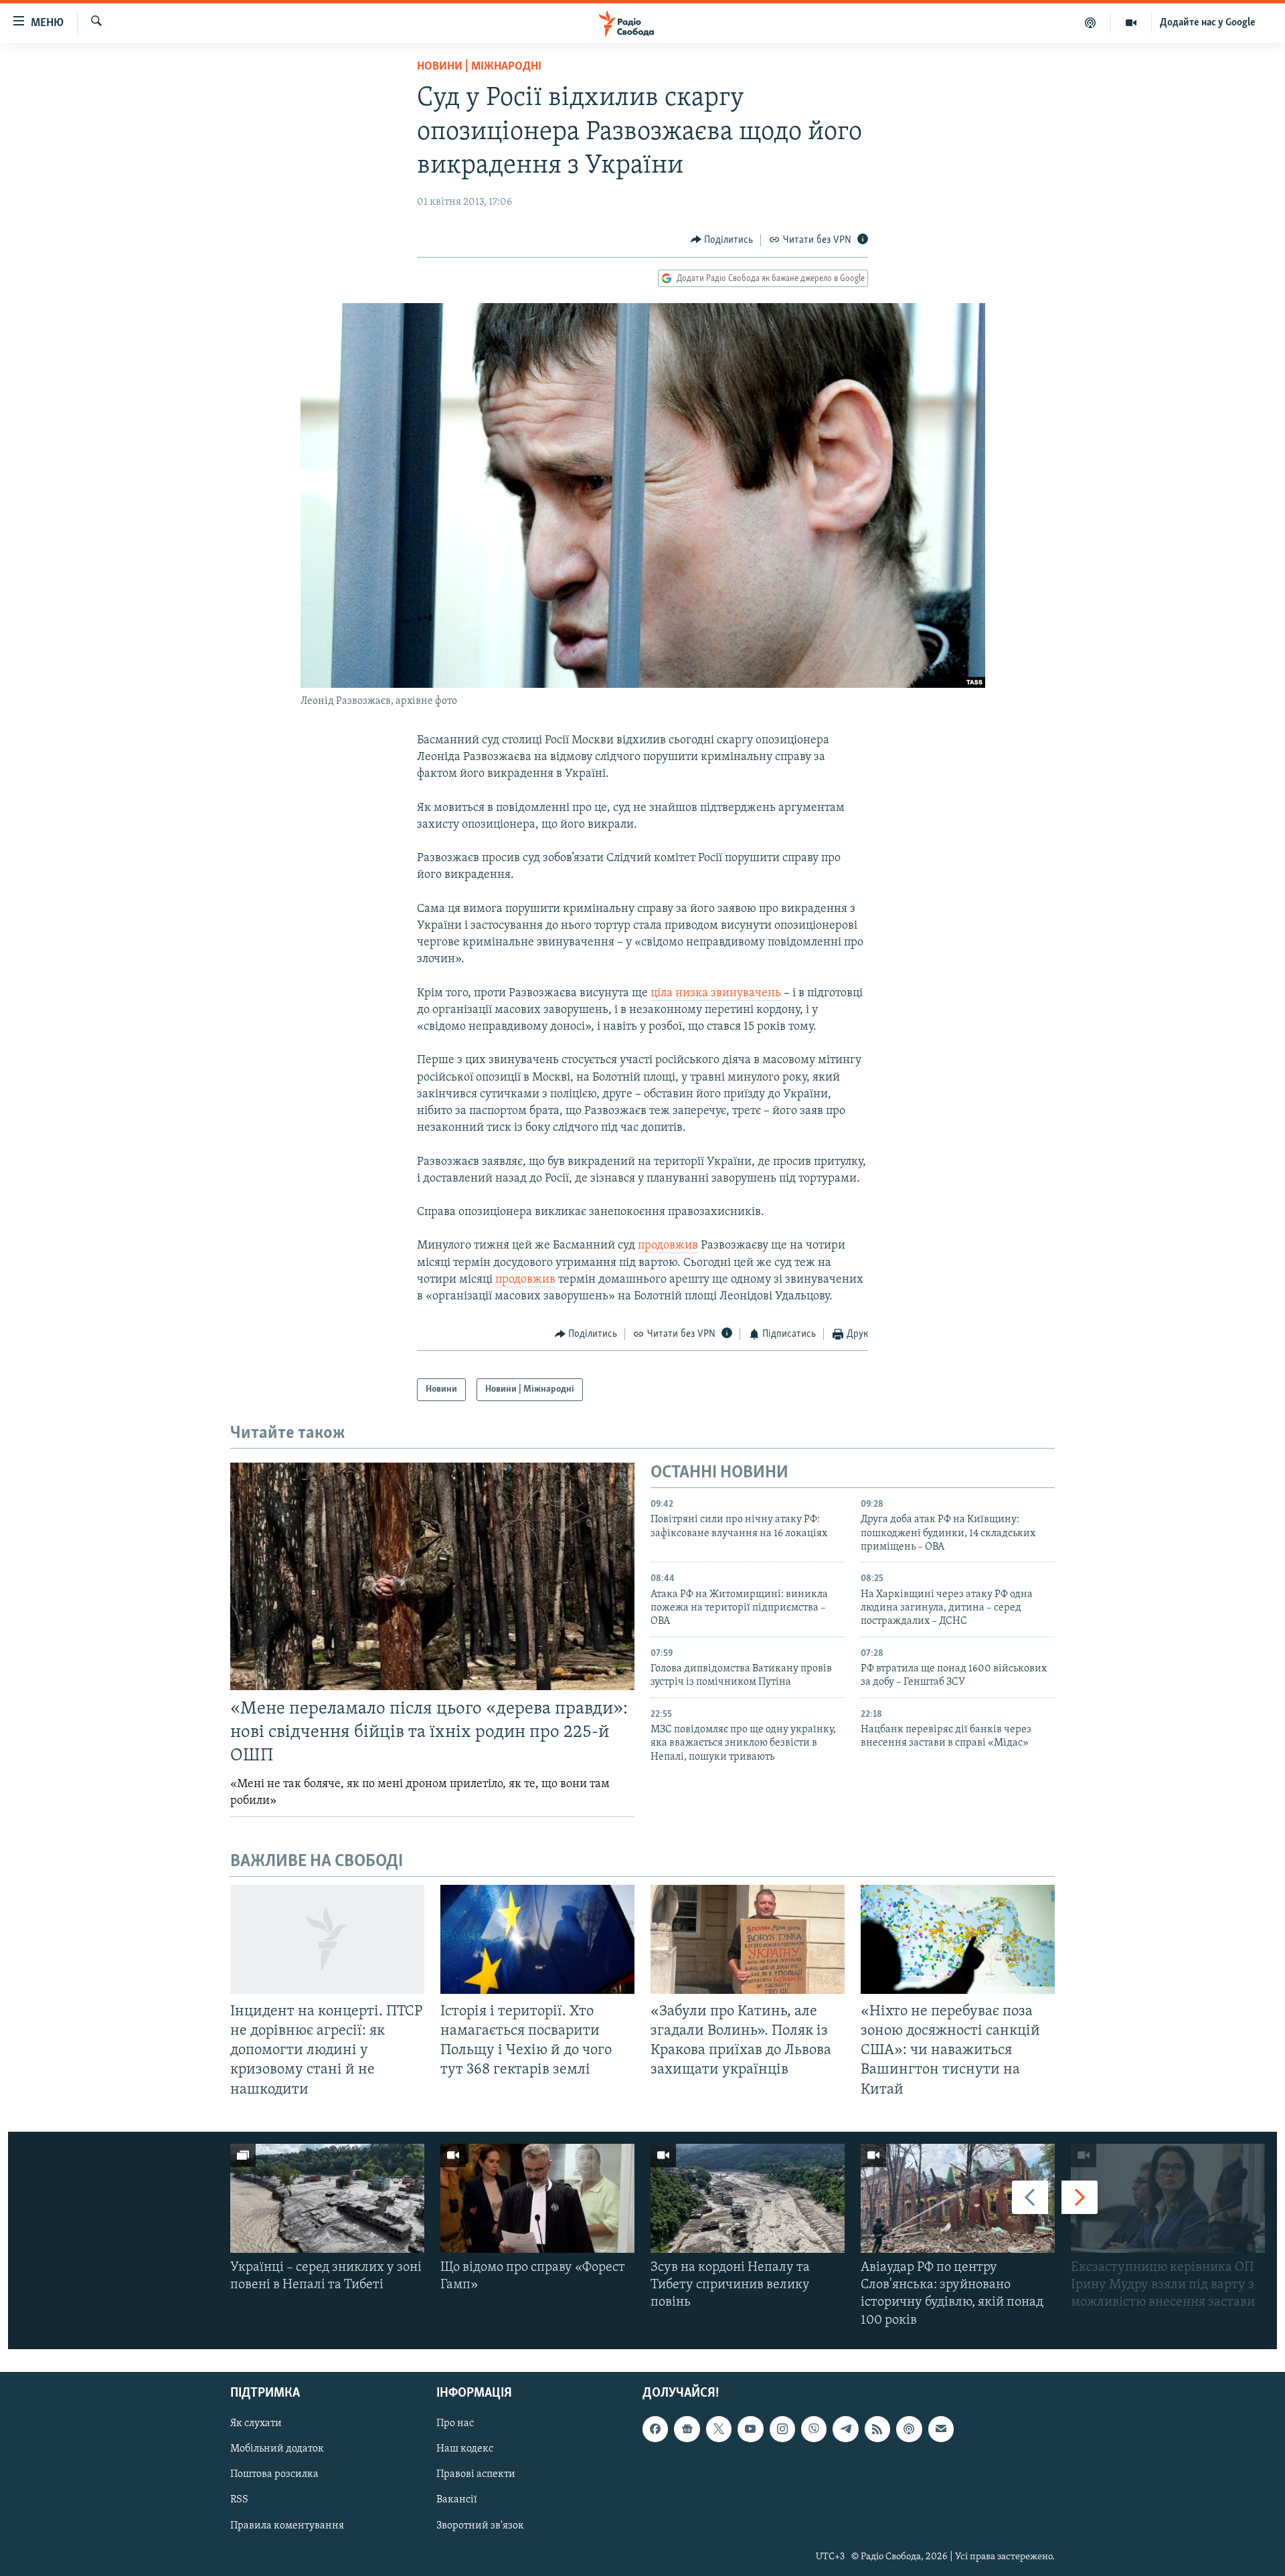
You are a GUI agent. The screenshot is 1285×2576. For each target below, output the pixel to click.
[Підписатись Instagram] (782, 2429)
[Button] (722, 240)
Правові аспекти (476, 2474)
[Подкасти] (1091, 23)
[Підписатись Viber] (814, 2429)
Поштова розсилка (274, 2474)
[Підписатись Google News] (687, 2429)
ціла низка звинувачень (716, 994)
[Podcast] (909, 2429)
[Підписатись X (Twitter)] (719, 2429)
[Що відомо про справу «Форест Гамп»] (537, 2198)
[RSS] (877, 2429)
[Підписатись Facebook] (655, 2429)
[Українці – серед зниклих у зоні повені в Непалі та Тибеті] (327, 2198)
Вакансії (457, 2500)
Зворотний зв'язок (480, 2525)
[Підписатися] (941, 2429)
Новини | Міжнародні (479, 67)
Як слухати (256, 2423)
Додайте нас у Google (1208, 23)
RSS (239, 2500)
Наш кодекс (465, 2449)
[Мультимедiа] (1131, 23)
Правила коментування (287, 2525)
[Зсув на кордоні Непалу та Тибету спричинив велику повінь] (748, 2198)
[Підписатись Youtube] (750, 2429)
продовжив (668, 1246)
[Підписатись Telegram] (845, 2429)
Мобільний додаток (277, 2449)
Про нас (455, 2423)
